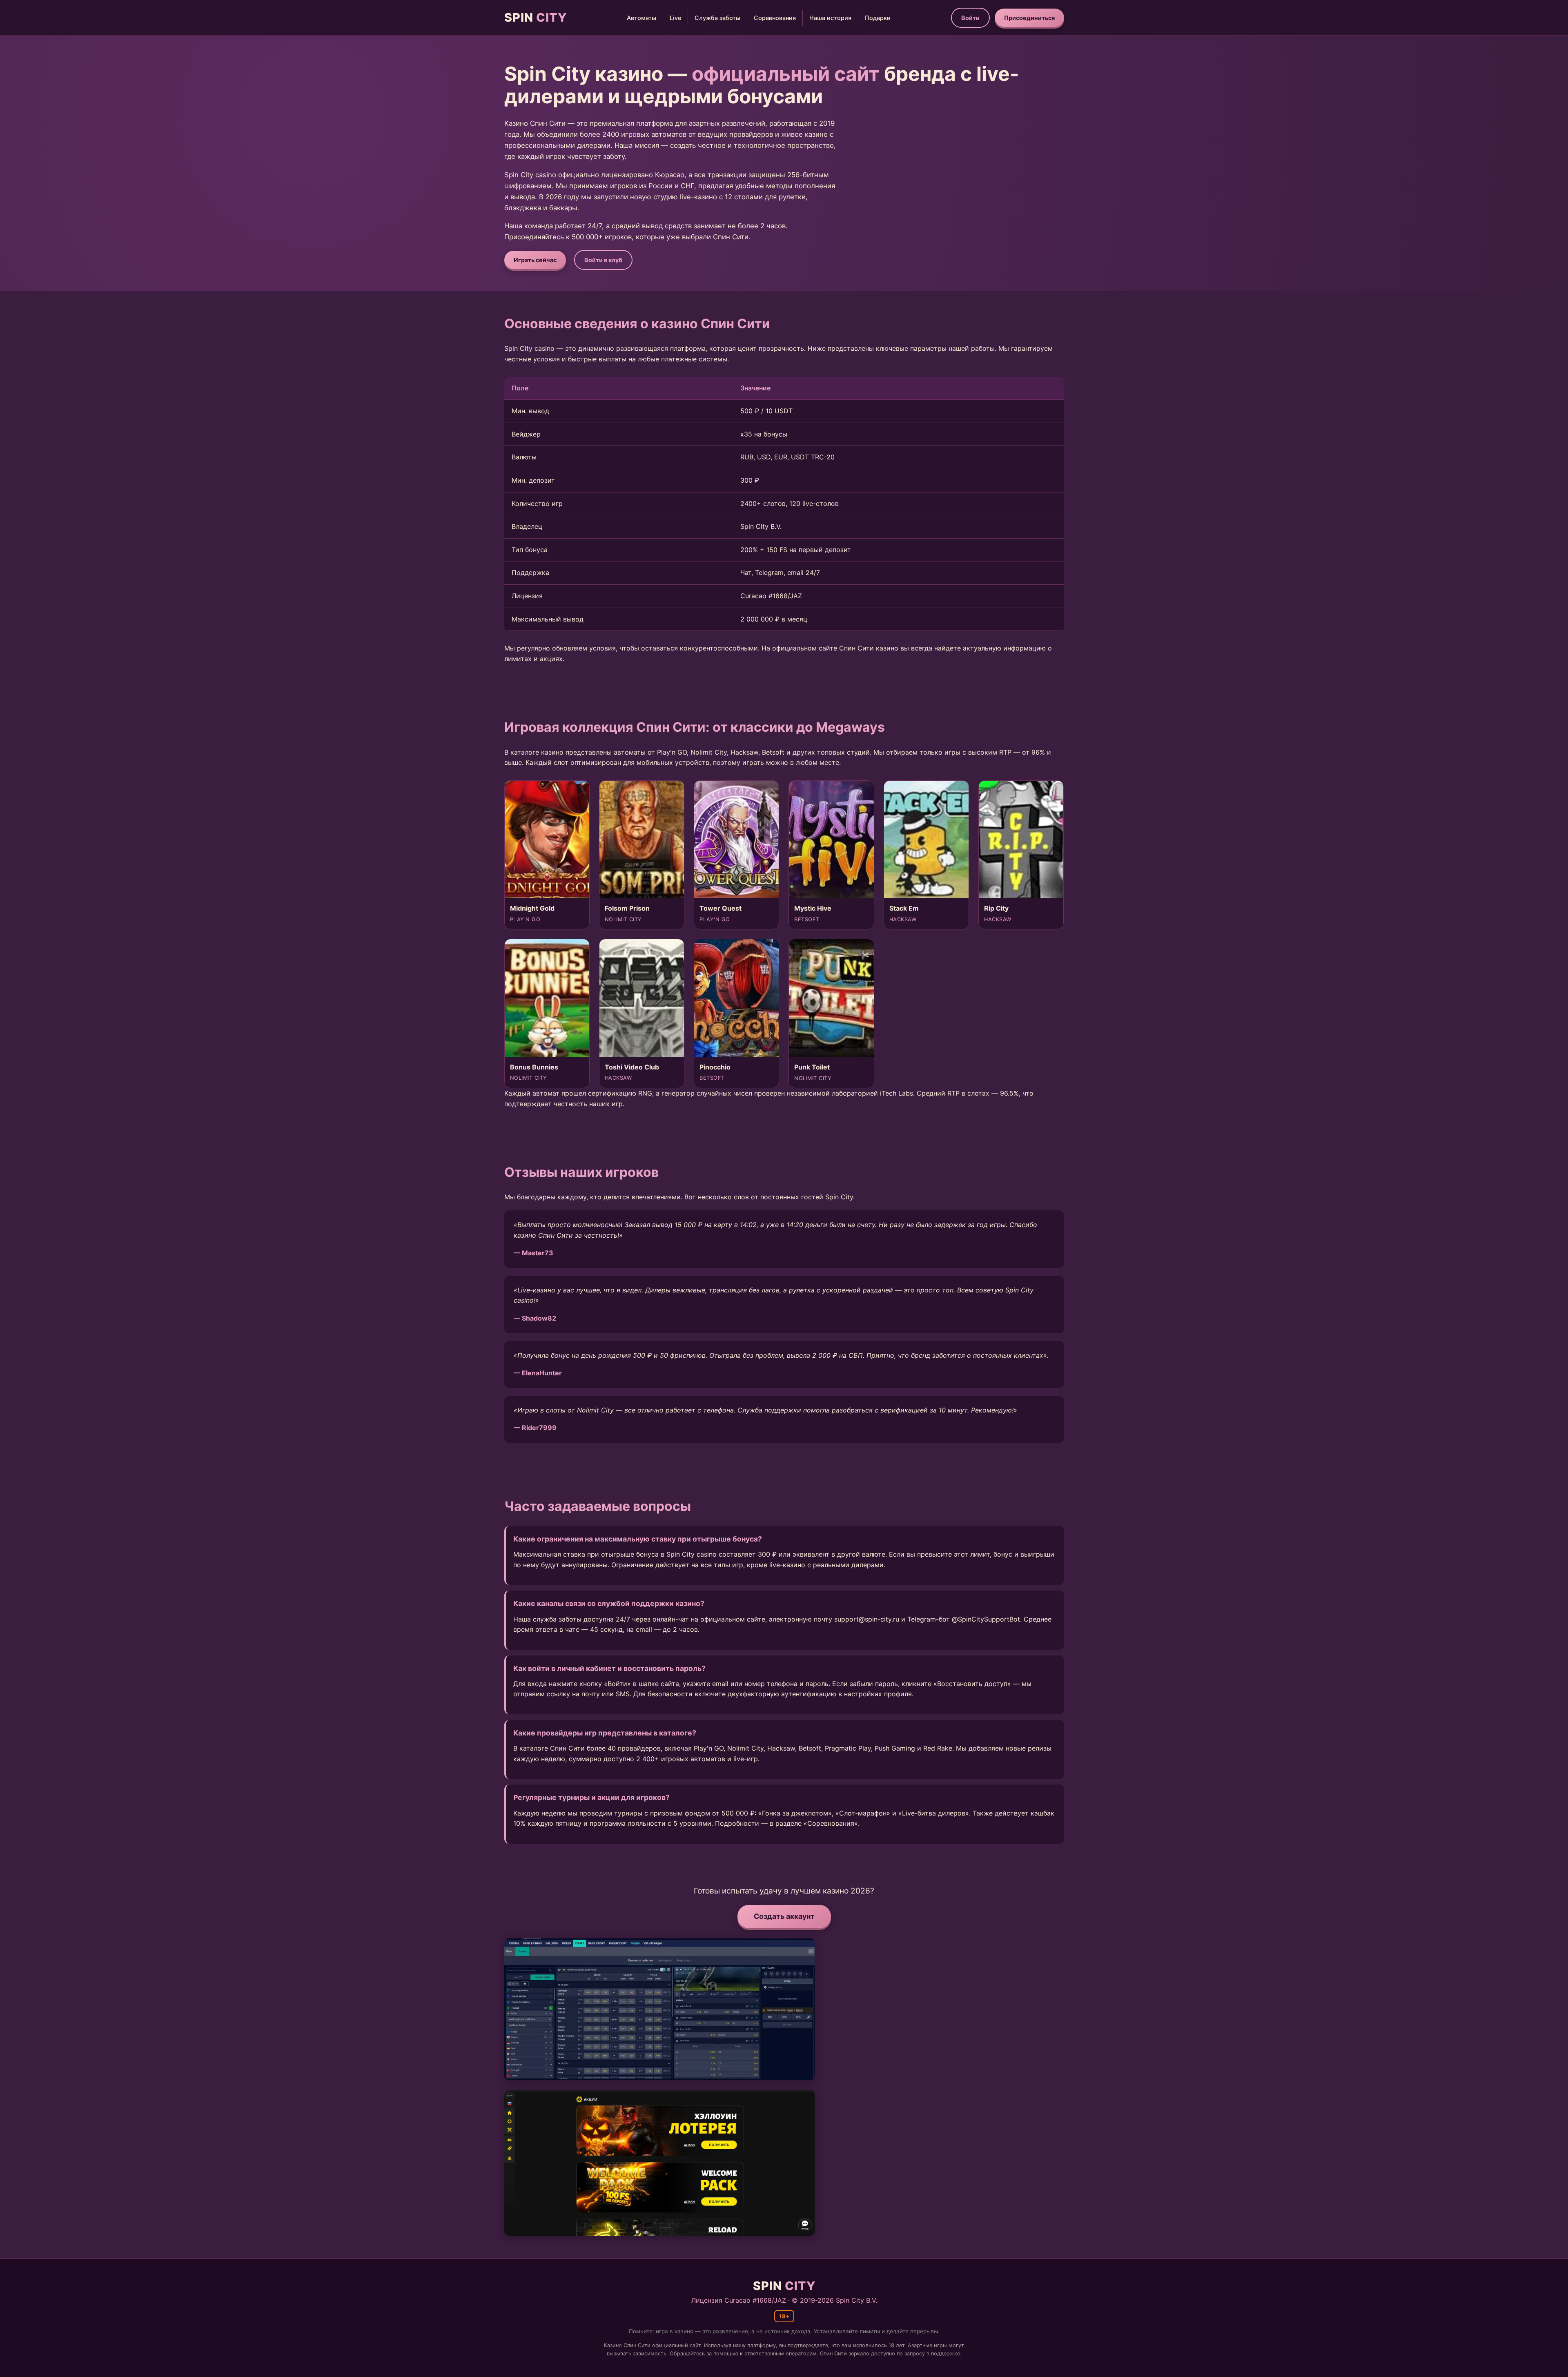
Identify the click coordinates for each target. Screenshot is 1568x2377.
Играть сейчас (535, 260)
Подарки (878, 18)
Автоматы (641, 18)
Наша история (830, 18)
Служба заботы (717, 18)
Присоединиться (1029, 18)
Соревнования (775, 18)
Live (675, 18)
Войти (970, 18)
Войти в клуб (603, 260)
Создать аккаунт (784, 1916)
